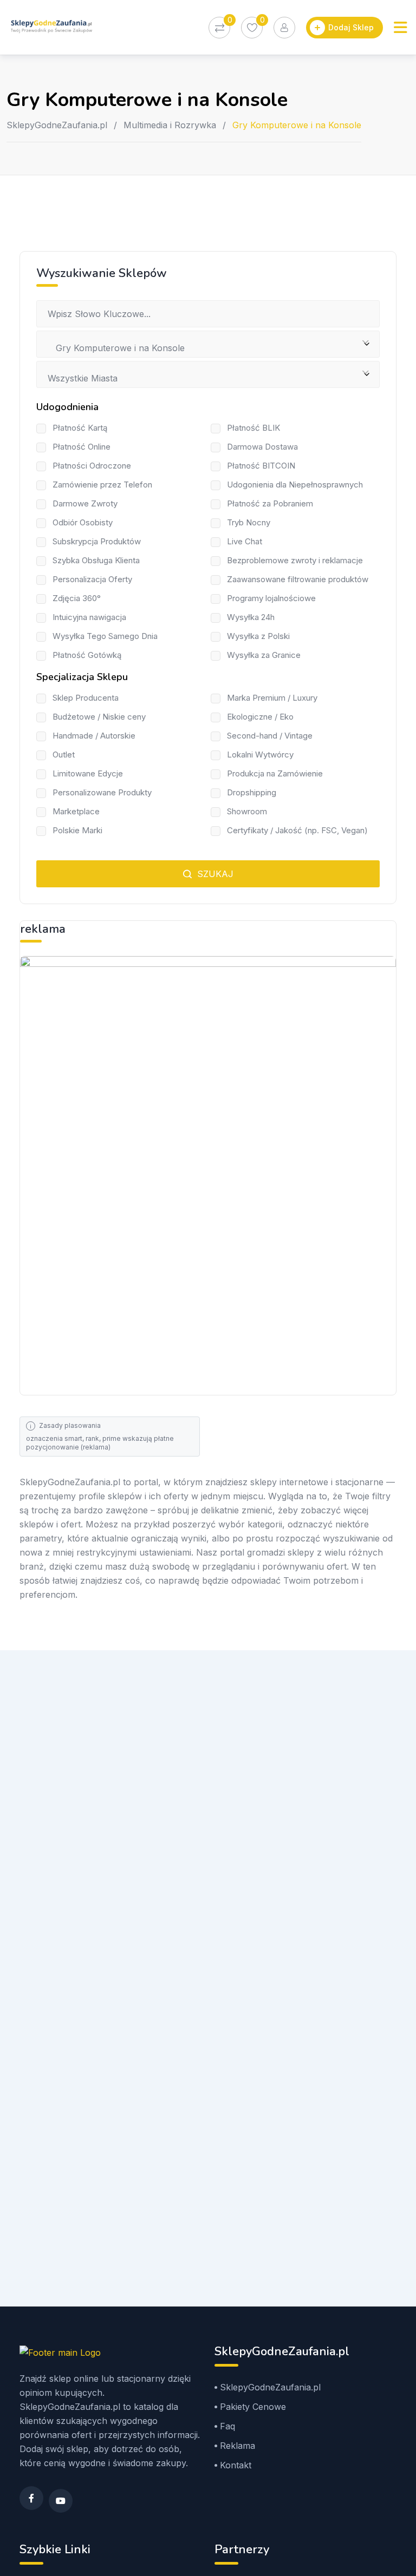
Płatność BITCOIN (261, 466)
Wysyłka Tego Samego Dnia (105, 636)
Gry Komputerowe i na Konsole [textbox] (116, 348)
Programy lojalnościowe (271, 598)
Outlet (64, 755)
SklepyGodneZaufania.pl (57, 125)
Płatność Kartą (80, 428)
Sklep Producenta (86, 698)
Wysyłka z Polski (258, 636)
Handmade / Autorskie (94, 736)
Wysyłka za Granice (264, 655)
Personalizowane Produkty (102, 792)
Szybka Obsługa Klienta (96, 560)
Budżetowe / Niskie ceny (99, 717)
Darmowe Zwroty (85, 503)
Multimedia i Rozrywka (170, 125)
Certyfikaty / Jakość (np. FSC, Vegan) (297, 830)
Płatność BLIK (253, 428)
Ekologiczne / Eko (260, 717)
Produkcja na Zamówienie (275, 773)
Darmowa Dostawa (262, 447)
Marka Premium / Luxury (272, 698)
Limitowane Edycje (88, 773)
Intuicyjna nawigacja (89, 617)
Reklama (238, 2446)
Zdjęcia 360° (77, 598)
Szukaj (214, 874)
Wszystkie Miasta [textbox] (83, 378)
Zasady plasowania (70, 1425)
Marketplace (76, 811)
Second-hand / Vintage (270, 736)
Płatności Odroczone (92, 466)
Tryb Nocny (249, 522)
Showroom (247, 811)
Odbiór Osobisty (83, 522)
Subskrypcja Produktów (97, 541)
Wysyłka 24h (251, 617)
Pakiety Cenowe (253, 2407)
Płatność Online (82, 447)
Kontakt (236, 2465)
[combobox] (208, 344)
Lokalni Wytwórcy (260, 755)
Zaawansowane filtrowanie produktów (298, 579)
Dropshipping (252, 792)
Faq (227, 2426)
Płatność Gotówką (87, 655)
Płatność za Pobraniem (270, 503)
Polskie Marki (77, 830)
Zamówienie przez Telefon (102, 485)
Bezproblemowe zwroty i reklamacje (295, 560)
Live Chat (245, 541)
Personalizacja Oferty (92, 579)
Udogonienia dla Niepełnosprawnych (295, 485)
